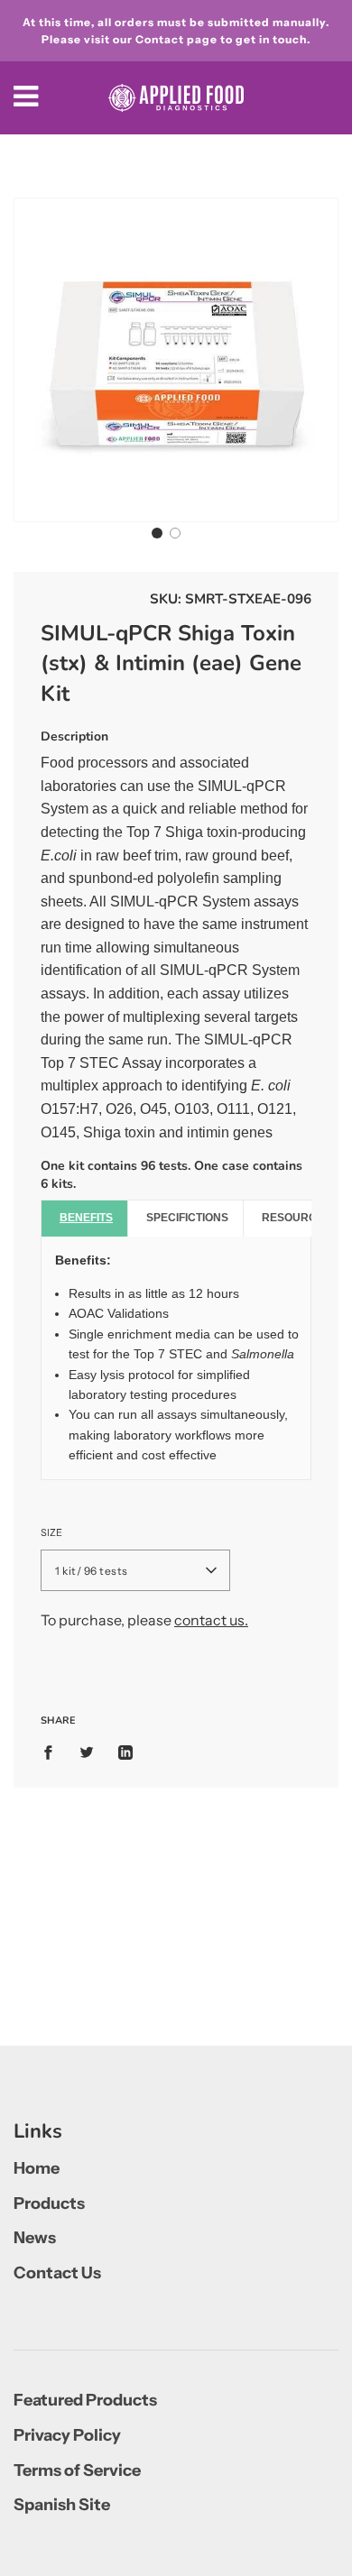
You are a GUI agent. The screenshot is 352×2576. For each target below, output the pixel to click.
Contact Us (57, 2273)
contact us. (211, 1620)
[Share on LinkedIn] (125, 1752)
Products (49, 2203)
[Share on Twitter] (87, 1752)
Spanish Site (62, 2505)
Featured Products (85, 2400)
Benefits (86, 1218)
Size (51, 1532)
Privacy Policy (67, 2435)
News (35, 2238)
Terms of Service (77, 2470)
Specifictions (187, 1218)
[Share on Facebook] (53, 1752)
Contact (160, 39)
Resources (296, 1218)
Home (37, 2168)
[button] (157, 533)
